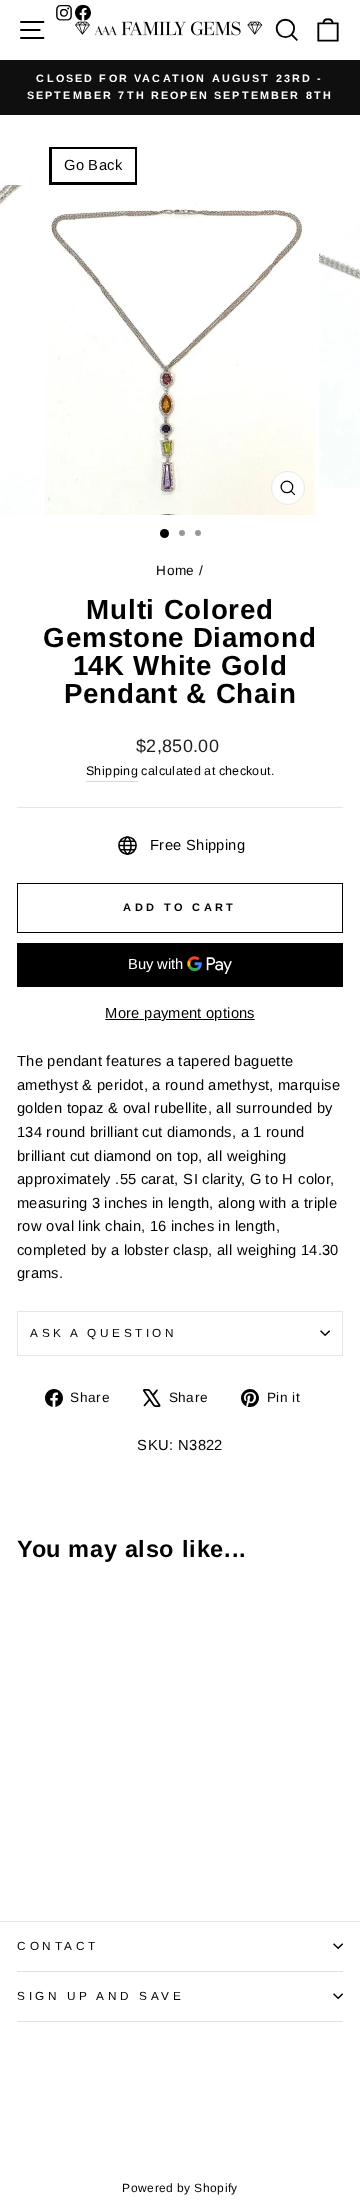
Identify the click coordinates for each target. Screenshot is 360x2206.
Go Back (93, 165)
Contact (58, 1945)
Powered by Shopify (180, 2188)
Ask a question (103, 1332)
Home (175, 570)
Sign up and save (101, 1995)
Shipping (112, 771)
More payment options (179, 1013)
